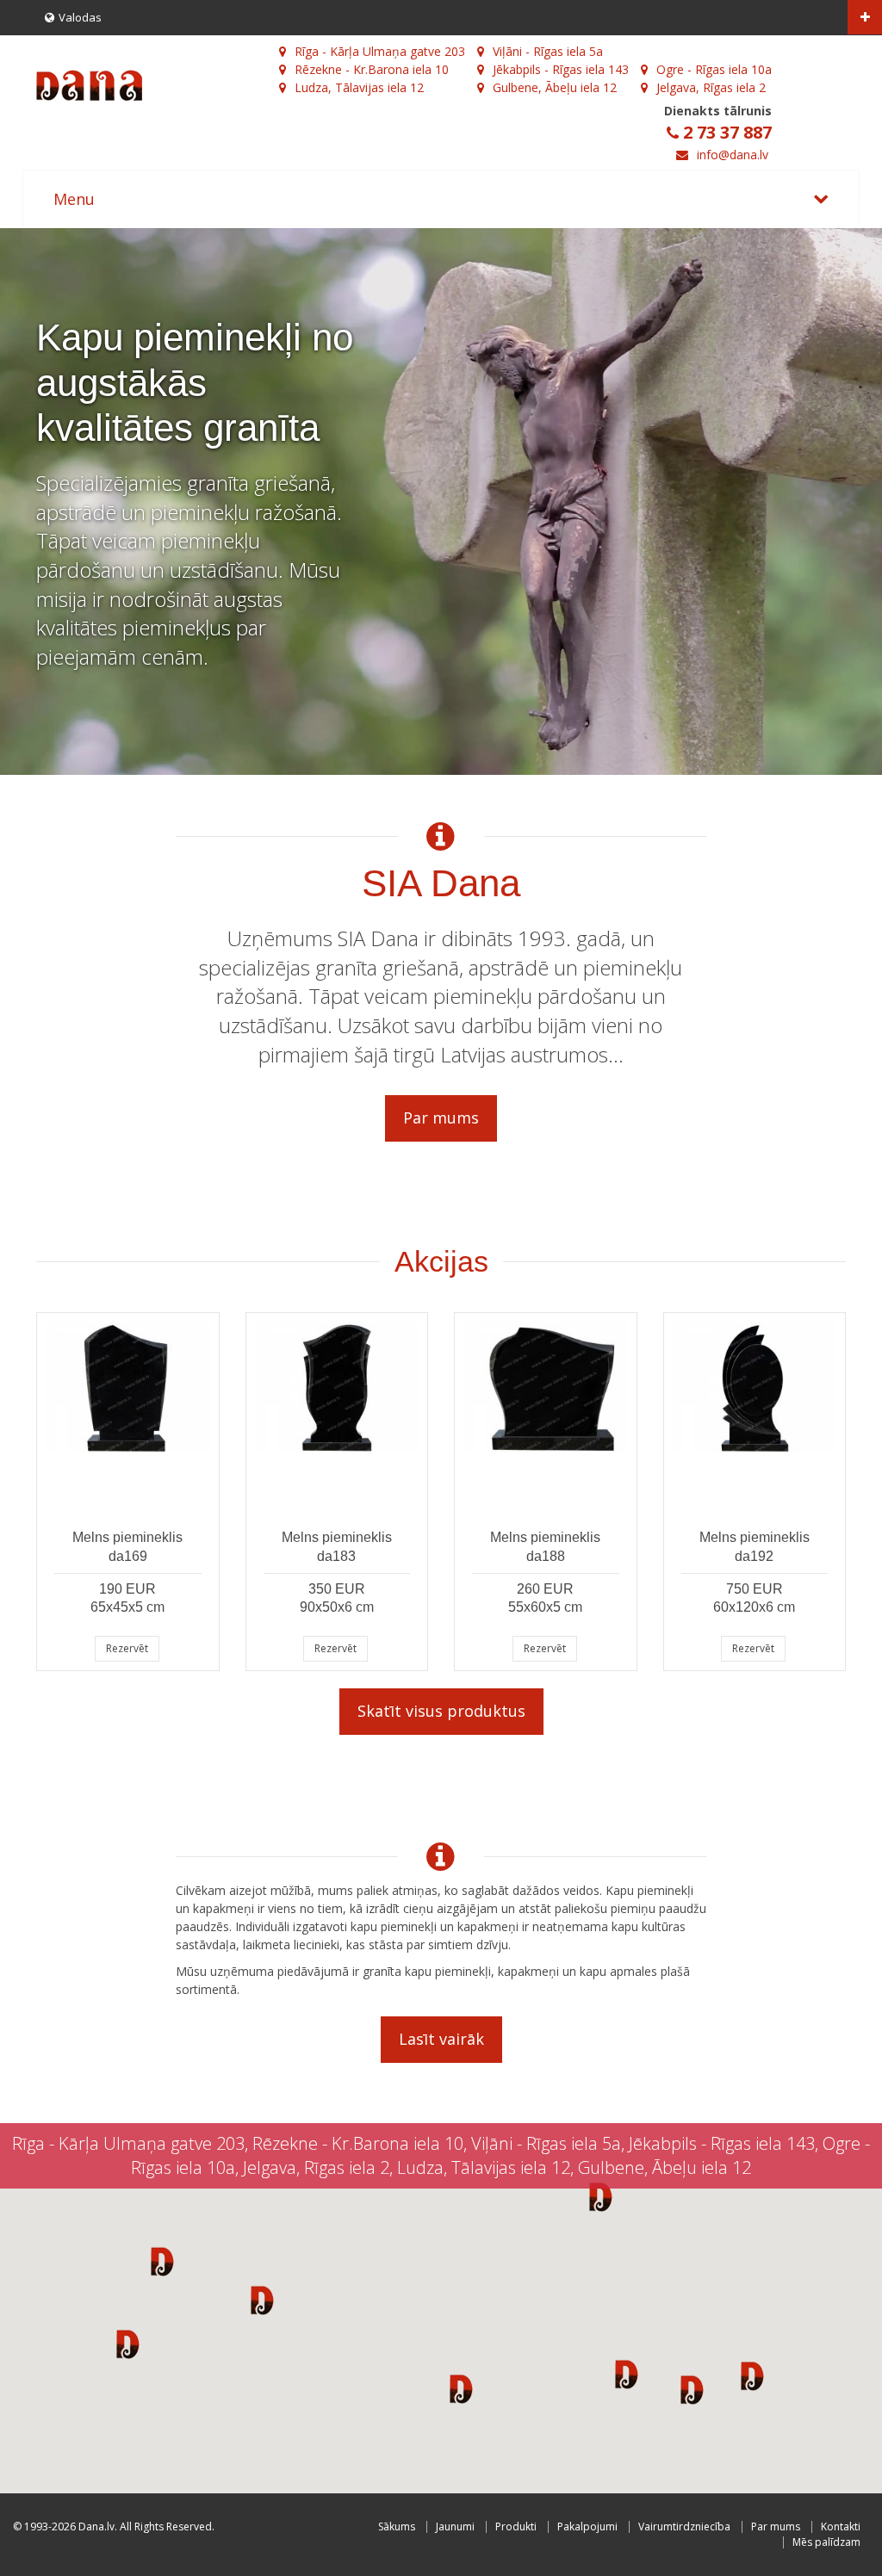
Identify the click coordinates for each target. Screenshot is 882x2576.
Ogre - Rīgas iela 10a (714, 69)
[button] (162, 2261)
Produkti (516, 2526)
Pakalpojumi (587, 2526)
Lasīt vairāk (441, 2039)
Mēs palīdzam (826, 2542)
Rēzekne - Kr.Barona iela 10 (372, 69)
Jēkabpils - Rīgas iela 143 (561, 69)
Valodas (80, 17)
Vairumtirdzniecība (684, 2526)
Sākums (397, 2526)
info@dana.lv (733, 155)
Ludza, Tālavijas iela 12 (359, 87)
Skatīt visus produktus (441, 1711)
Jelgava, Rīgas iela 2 (711, 87)
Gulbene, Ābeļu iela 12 (555, 87)
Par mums (441, 1118)
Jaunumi (455, 2526)
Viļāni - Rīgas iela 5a (548, 51)
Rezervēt (127, 1648)
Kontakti (841, 2526)
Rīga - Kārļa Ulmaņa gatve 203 (380, 51)
